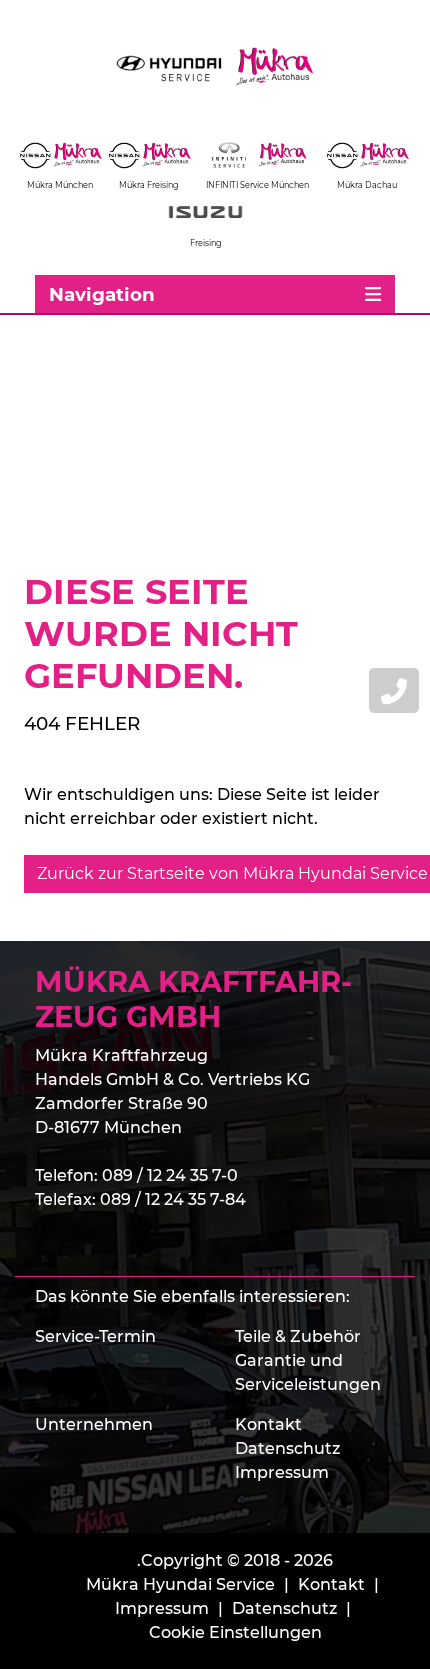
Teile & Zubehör (298, 1336)
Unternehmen (94, 1424)
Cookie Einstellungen (235, 1632)
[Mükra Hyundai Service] (215, 66)
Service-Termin (95, 1336)
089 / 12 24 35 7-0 (170, 1175)
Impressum (282, 1472)
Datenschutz (287, 1448)
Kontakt (268, 1424)
